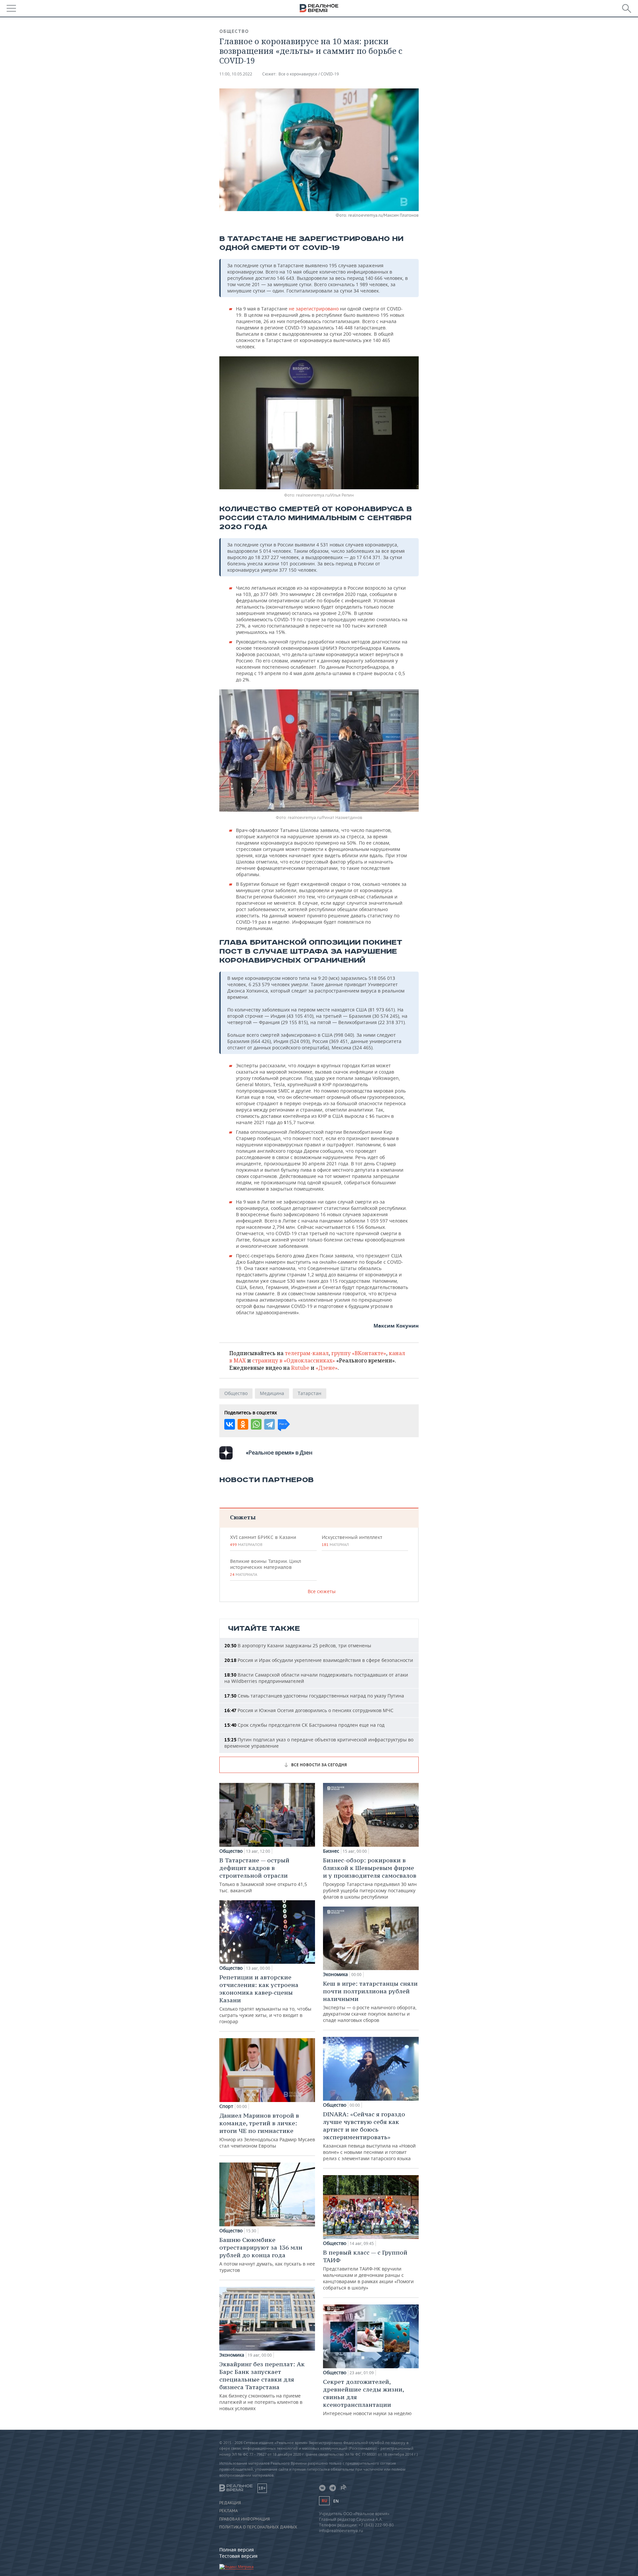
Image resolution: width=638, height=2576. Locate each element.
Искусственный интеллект (352, 1541)
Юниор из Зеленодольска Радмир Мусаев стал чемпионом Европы (267, 2130)
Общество (234, 31)
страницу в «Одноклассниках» (294, 1360)
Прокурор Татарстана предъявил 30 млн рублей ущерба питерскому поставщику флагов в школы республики (370, 1878)
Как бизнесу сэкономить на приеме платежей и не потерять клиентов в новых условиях (262, 2386)
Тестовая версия (238, 2556)
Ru (324, 2501)
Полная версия (237, 2550)
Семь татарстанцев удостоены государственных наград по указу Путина (314, 1696)
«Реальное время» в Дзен (279, 1453)
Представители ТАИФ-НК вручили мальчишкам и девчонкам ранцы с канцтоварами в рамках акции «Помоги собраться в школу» (368, 2270)
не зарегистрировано (313, 309)
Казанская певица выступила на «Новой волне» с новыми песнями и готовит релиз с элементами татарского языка (369, 2136)
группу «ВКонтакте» (359, 1353)
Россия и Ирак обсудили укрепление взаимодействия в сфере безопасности (319, 1660)
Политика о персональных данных (258, 2527)
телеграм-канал (307, 1353)
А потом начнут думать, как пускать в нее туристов (267, 2255)
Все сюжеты (322, 1591)
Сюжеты (243, 1517)
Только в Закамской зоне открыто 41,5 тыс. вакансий (263, 1875)
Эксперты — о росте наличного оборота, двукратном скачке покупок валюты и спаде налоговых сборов (370, 2001)
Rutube (300, 1368)
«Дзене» (327, 1368)
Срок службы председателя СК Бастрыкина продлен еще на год (304, 1725)
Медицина (272, 1393)
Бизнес (331, 1851)
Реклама (229, 2511)
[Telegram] (269, 1424)
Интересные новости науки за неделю (367, 2397)
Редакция (230, 2503)
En (336, 2501)
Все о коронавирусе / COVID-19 (309, 74)
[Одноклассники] (243, 1424)
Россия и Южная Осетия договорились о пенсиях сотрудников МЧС (309, 1710)
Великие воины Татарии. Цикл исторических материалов (266, 1568)
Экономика (232, 2355)
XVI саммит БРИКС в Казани (263, 1541)
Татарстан (310, 1393)
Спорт (226, 2106)
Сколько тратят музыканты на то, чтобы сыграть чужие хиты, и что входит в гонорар (265, 1999)
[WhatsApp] (256, 1424)
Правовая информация (245, 2519)
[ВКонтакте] (230, 1424)
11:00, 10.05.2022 (236, 74)
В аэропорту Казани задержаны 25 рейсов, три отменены (298, 1645)
